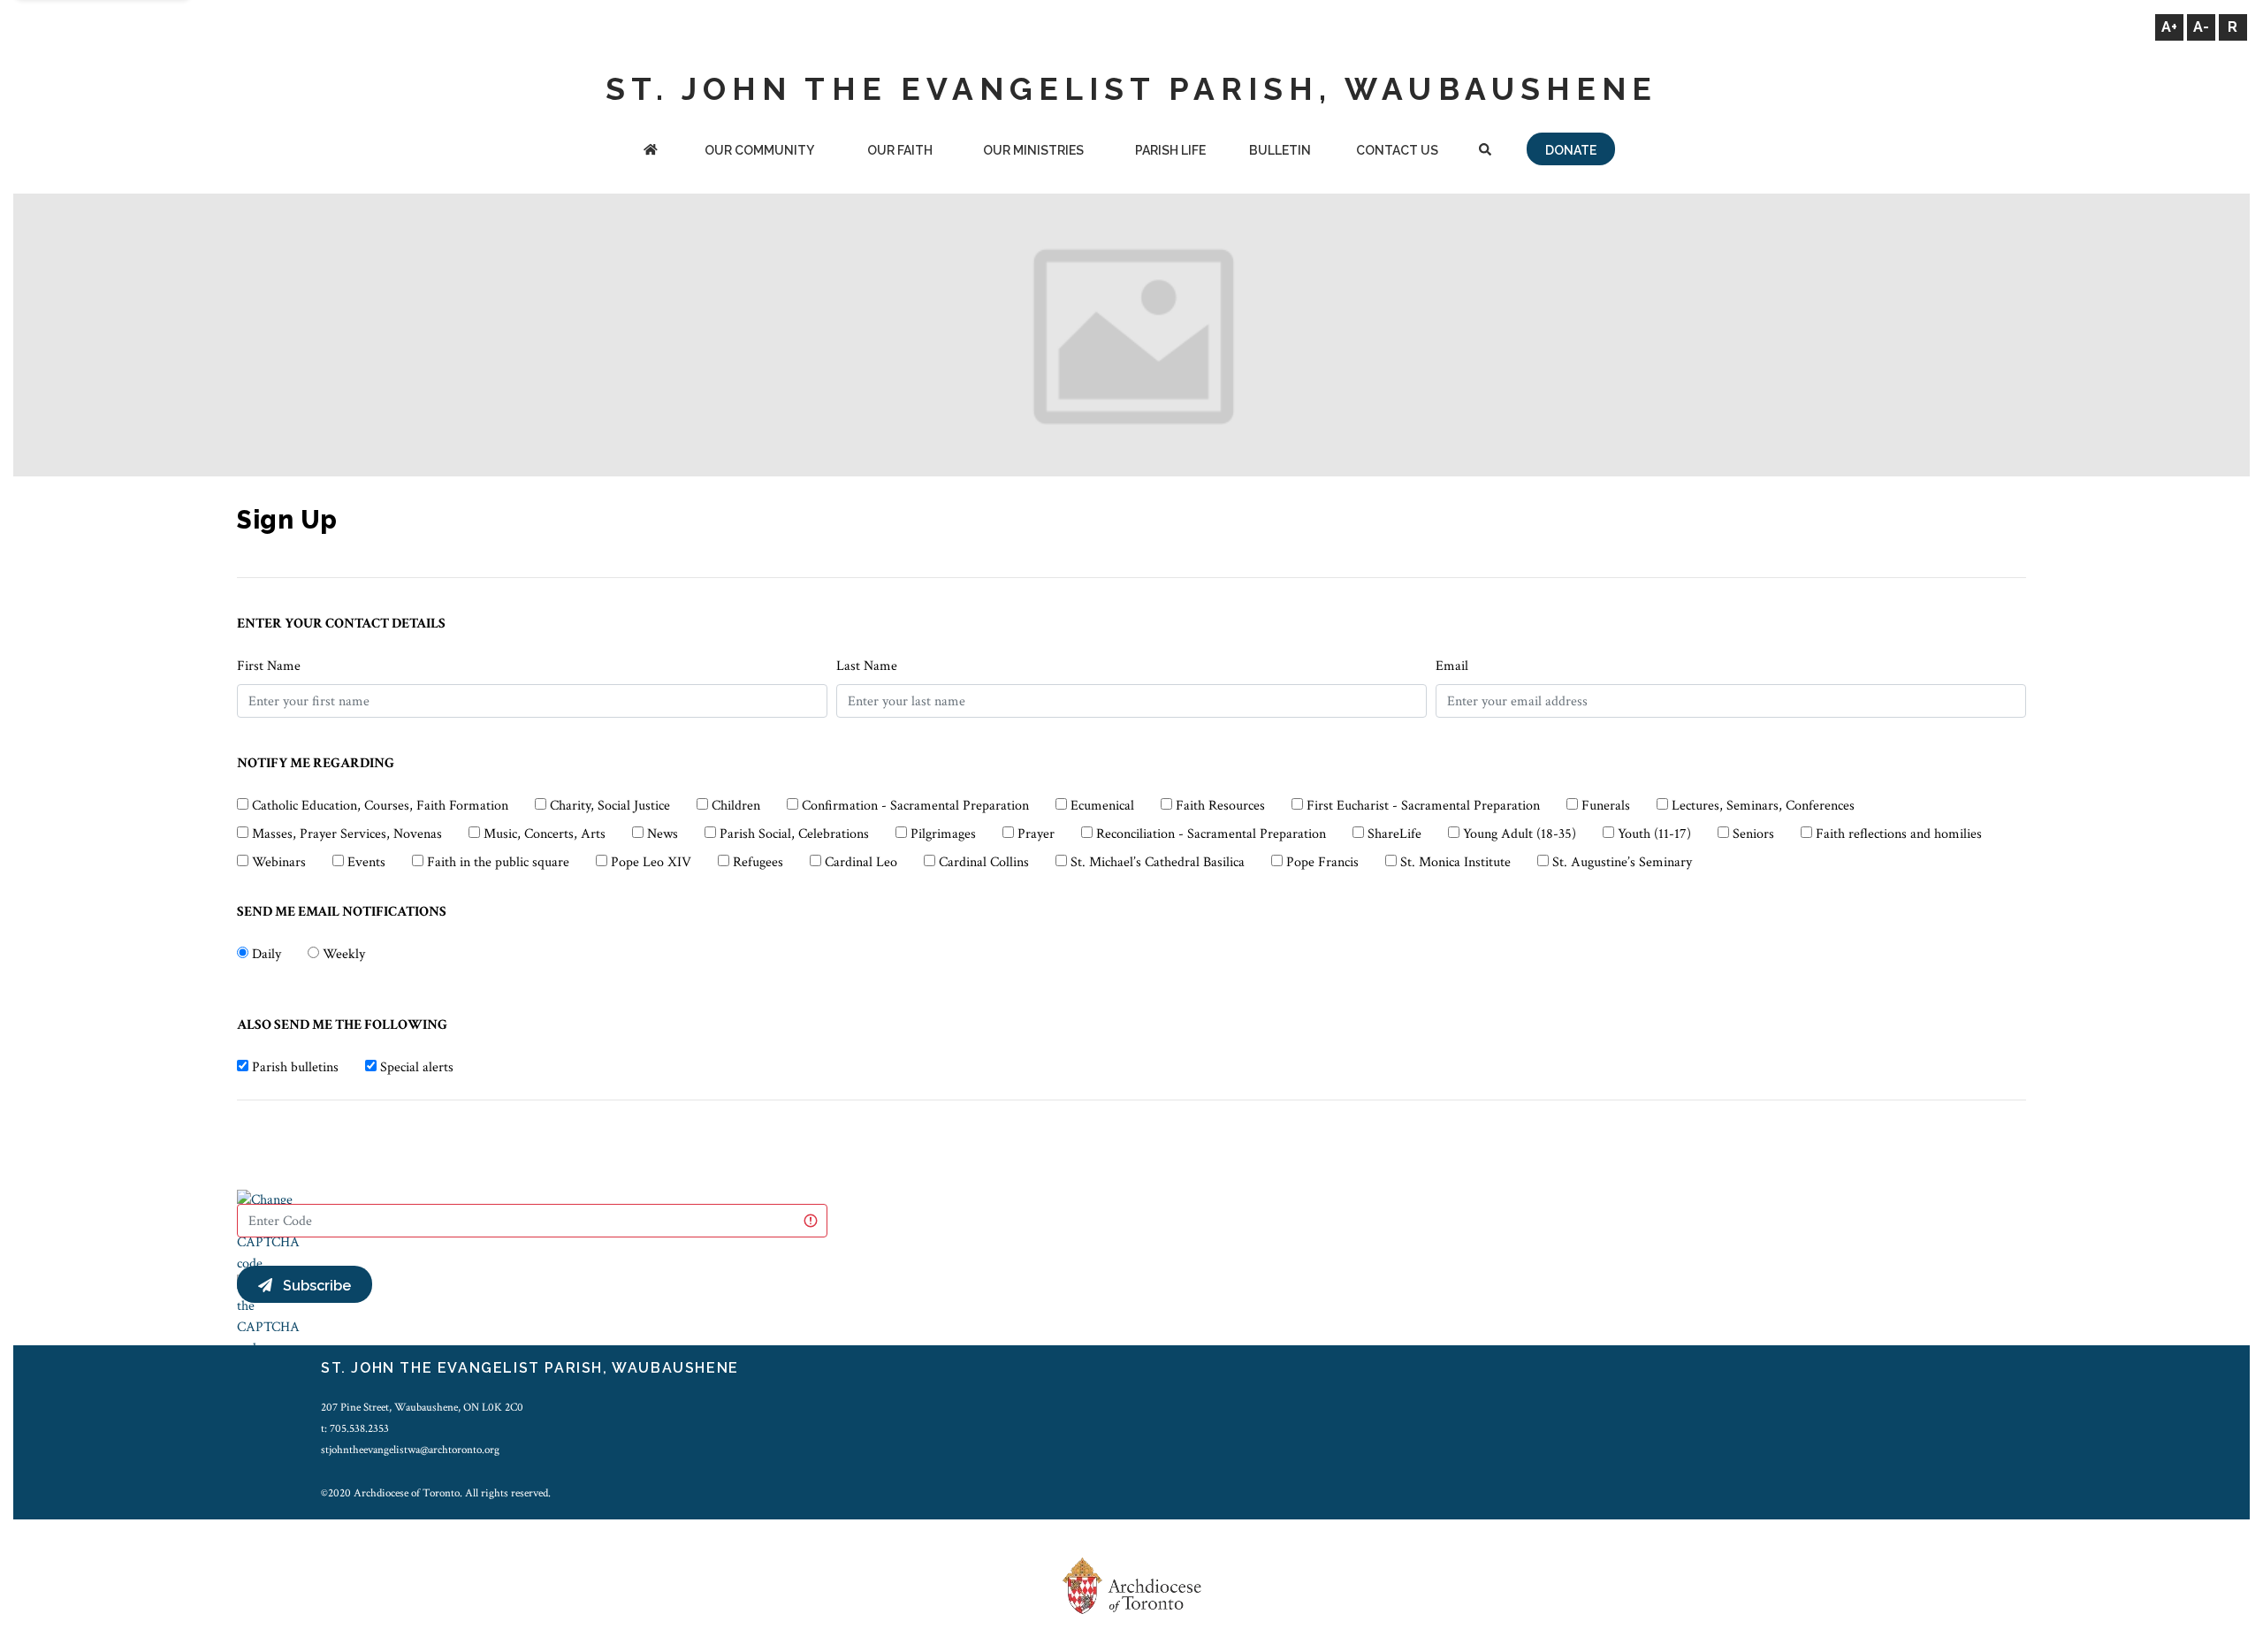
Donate (1571, 150)
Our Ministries (1033, 150)
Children (736, 806)
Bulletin (1280, 150)
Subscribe (312, 1286)
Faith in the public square (498, 862)
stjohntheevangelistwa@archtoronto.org (410, 1450)
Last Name (867, 666)
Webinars (279, 862)
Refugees (758, 862)
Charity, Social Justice (610, 806)
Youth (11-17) (1654, 834)
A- (2201, 27)
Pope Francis (1322, 862)
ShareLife (1394, 834)
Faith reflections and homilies (1899, 834)
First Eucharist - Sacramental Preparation (1423, 806)
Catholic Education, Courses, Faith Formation (380, 806)
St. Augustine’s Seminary (1622, 862)
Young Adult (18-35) (1520, 834)
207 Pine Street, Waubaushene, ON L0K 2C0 (422, 1407)
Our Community (759, 150)
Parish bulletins (295, 1067)
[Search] (1485, 152)
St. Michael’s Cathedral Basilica (1158, 862)
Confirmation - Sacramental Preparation (915, 806)
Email (1452, 666)
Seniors (1753, 834)
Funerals (1606, 806)
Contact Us (1397, 150)
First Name (269, 666)
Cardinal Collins (984, 862)
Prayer (1036, 834)
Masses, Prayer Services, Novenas (347, 834)
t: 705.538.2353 (355, 1428)
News (663, 834)
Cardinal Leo (861, 862)
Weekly (344, 954)
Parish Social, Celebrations (794, 834)
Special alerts (417, 1067)
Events (366, 862)
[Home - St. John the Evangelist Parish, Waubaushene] (651, 152)
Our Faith (900, 150)
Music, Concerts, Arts (545, 834)
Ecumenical (1102, 806)
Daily (267, 954)
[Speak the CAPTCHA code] (268, 1316)
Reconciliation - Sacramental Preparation (1211, 834)
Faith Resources (1220, 806)
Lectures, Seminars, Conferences (1763, 806)
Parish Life (1170, 150)
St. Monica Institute (1455, 862)
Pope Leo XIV (651, 862)
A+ (2169, 27)
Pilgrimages (943, 834)
